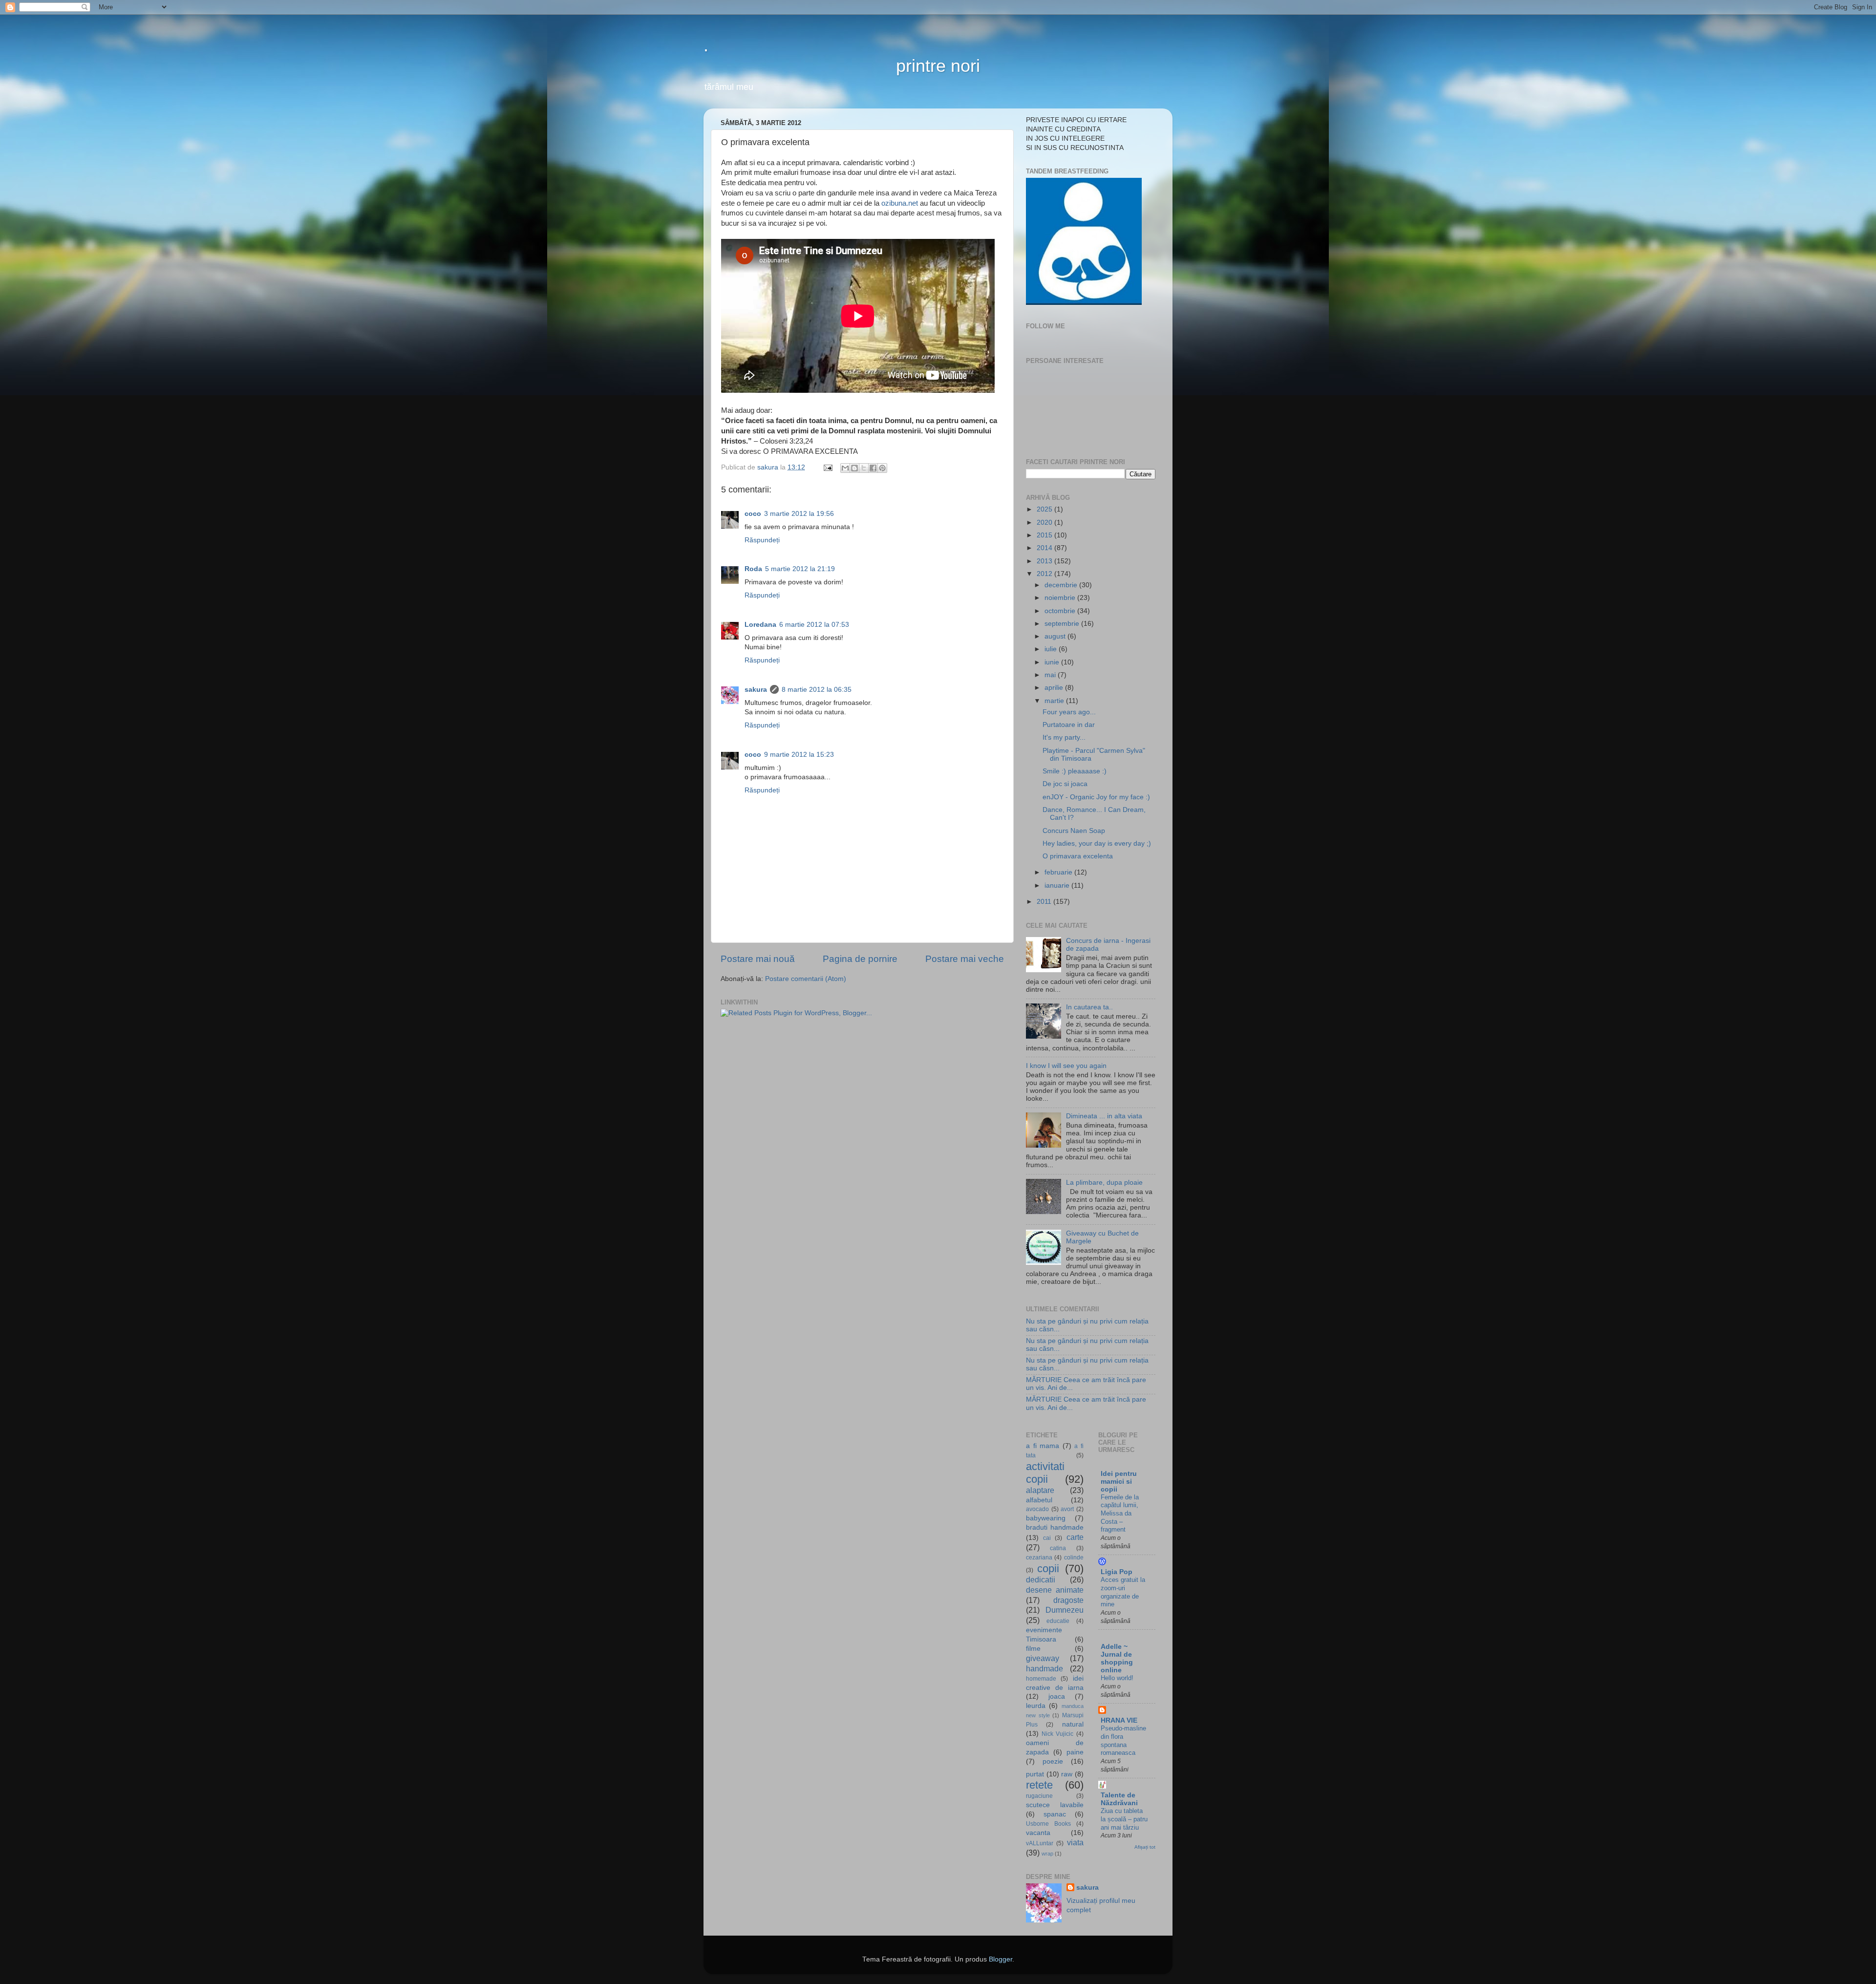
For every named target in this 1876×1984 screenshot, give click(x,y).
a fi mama (1043, 1446)
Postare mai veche (965, 959)
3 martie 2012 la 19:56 (799, 514)
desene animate (1055, 1590)
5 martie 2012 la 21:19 (800, 569)
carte (1075, 1537)
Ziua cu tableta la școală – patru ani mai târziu (1124, 1819)
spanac (1055, 1814)
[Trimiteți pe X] (864, 468)
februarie (1059, 872)
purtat (1035, 1774)
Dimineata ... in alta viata (1104, 1116)
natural (1073, 1724)
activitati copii (1045, 1473)
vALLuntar (1040, 1843)
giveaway (1043, 1658)
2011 (1045, 902)
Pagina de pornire (860, 959)
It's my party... (1064, 737)
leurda (1036, 1706)
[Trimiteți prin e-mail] (845, 468)
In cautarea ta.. (1089, 1007)
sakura (756, 690)
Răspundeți (762, 540)
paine (1075, 1752)
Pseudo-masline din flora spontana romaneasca (1123, 1740)
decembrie (1062, 585)
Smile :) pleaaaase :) (1075, 771)
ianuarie (1058, 885)
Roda (753, 569)
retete (1039, 1785)
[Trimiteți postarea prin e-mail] (827, 467)
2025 (1045, 509)
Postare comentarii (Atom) (806, 979)
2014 (1045, 548)
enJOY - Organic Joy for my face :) (1096, 797)
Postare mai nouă (758, 959)
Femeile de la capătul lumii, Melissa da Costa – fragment (1120, 1514)
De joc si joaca (1065, 784)
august (1056, 636)
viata (1075, 1842)
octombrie (1061, 611)
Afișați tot (1145, 1847)
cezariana (1039, 1557)
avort (1067, 1509)
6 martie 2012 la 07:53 (814, 625)
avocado (1037, 1509)
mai (1051, 675)
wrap (1047, 1854)
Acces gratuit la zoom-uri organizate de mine (1123, 1592)
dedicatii (1041, 1579)
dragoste (1068, 1600)
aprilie (1055, 688)
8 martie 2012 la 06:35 (817, 690)
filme (1033, 1649)
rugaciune (1039, 1796)
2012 (1045, 574)
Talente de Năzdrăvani (1119, 1799)
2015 (1045, 535)
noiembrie (1061, 598)
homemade (1041, 1679)
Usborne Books (1048, 1824)
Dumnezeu (1065, 1610)
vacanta (1038, 1833)
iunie (1053, 662)
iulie (1052, 649)
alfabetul (1039, 1500)
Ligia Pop (1117, 1572)
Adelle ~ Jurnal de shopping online (1117, 1658)
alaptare (1040, 1490)
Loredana (760, 625)
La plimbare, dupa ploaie (1104, 1183)
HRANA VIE (1119, 1720)
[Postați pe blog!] (854, 468)
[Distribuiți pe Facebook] (873, 468)
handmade (1045, 1668)
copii (1048, 1568)
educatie (1058, 1621)
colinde (1074, 1557)
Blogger (1001, 1959)
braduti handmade (1055, 1527)
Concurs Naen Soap (1074, 831)
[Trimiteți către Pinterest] (882, 468)
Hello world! (1117, 1678)
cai (1047, 1538)
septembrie (1063, 624)
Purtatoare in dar (1069, 725)
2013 (1045, 561)
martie (1055, 701)
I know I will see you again (1066, 1066)
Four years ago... (1069, 712)
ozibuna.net (900, 203)
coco (753, 514)
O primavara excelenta (1078, 856)
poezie (1053, 1761)
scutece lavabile (1055, 1805)
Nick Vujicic (1057, 1734)
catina (1058, 1548)
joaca (1057, 1696)
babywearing (1046, 1518)
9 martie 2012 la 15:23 (799, 755)
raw (1067, 1774)
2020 (1045, 523)
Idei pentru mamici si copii (1119, 1482)
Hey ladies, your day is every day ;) (1097, 843)
